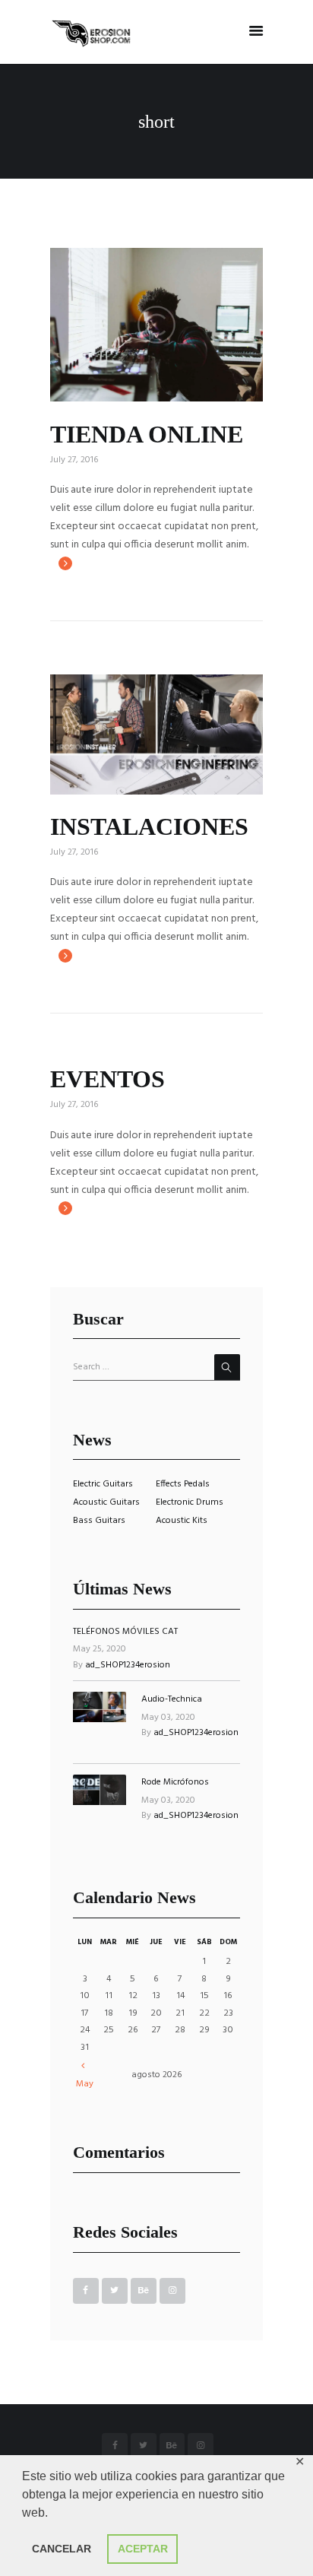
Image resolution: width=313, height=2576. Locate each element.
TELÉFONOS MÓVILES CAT (125, 1632)
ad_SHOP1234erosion (128, 1665)
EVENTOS (107, 1079)
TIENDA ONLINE (147, 434)
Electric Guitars (103, 1484)
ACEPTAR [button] (143, 2549)
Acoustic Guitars (106, 1502)
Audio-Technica (172, 1699)
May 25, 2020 (100, 1649)
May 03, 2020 (168, 1718)
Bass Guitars (99, 1521)
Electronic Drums (190, 1502)
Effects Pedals (183, 1484)
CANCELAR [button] (62, 2549)
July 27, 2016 (74, 460)
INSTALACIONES (149, 826)
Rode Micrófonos (175, 1782)
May (85, 2084)
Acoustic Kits (182, 1521)
